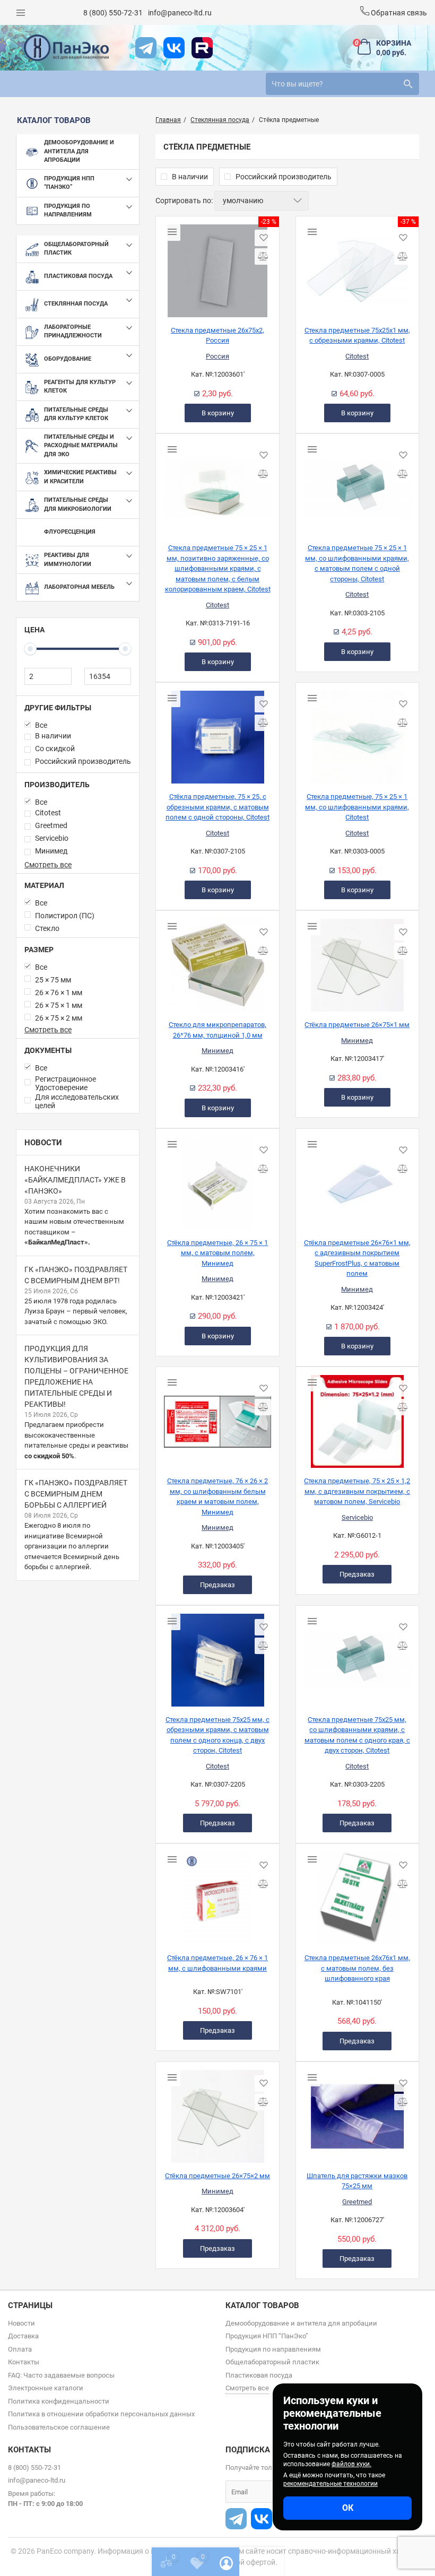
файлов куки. (351, 2464)
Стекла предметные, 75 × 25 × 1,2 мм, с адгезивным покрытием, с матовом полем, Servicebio (357, 1491)
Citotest (357, 356)
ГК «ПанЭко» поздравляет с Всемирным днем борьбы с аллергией (76, 1494)
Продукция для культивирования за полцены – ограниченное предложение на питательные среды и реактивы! (76, 1376)
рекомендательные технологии (330, 2484)
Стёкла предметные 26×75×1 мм (357, 1025)
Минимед (217, 1051)
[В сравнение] (263, 256)
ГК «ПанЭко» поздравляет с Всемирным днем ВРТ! (76, 1275)
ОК (348, 2508)
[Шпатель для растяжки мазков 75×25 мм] (357, 2112)
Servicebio (357, 1517)
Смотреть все (48, 865)
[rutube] (202, 48)
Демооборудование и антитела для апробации (301, 2323)
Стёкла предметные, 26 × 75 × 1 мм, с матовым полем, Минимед (217, 1253)
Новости (43, 1143)
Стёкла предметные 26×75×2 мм (217, 2176)
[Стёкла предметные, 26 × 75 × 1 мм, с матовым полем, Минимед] (217, 1179)
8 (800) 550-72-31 (113, 13)
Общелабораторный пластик (272, 2362)
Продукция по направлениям (273, 2349)
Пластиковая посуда (259, 2375)
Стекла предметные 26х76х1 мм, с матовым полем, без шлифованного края (357, 1968)
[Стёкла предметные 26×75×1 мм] (357, 961)
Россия (217, 356)
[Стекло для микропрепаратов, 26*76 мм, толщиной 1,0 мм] (217, 961)
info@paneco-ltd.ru (180, 13)
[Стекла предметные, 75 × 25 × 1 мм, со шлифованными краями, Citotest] (357, 733)
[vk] (174, 48)
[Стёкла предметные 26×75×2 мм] (217, 2112)
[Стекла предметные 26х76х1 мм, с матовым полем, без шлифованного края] (357, 1894)
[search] (408, 84)
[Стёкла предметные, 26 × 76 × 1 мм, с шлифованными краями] (217, 1894)
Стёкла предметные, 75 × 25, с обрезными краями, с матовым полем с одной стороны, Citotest (217, 807)
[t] (146, 48)
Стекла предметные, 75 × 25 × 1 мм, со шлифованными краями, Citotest (357, 807)
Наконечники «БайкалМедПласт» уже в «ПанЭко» (75, 1180)
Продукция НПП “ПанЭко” (267, 2336)
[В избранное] (263, 238)
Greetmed (357, 2202)
